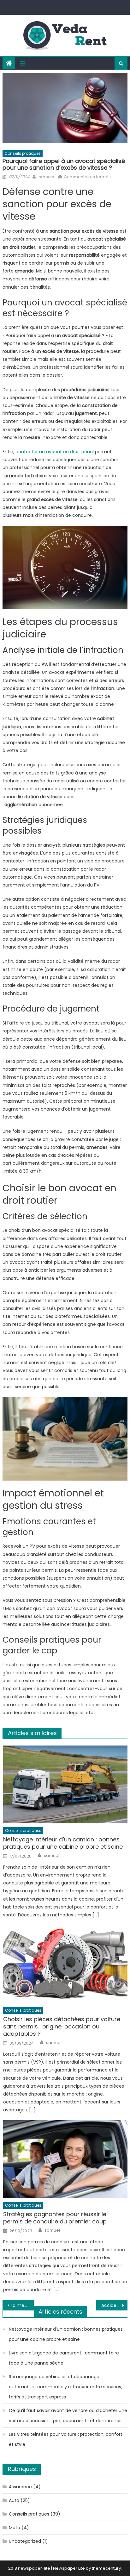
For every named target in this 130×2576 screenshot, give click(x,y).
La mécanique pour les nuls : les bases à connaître (22, 2305)
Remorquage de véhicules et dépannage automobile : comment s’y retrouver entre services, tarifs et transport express (65, 2387)
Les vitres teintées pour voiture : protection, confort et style (66, 2439)
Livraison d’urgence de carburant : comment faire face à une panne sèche (64, 2358)
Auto (14, 2500)
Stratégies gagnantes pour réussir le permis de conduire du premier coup (55, 2218)
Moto (15, 2528)
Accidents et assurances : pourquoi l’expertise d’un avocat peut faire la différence (114, 2305)
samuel (46, 177)
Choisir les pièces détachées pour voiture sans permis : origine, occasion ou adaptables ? (62, 2027)
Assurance (20, 2487)
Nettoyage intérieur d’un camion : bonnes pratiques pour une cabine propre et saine (63, 1843)
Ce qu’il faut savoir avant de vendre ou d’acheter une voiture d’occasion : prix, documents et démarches (68, 2416)
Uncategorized (25, 2541)
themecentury (106, 2568)
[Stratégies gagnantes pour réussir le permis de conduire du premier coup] (65, 2159)
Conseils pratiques (23, 153)
